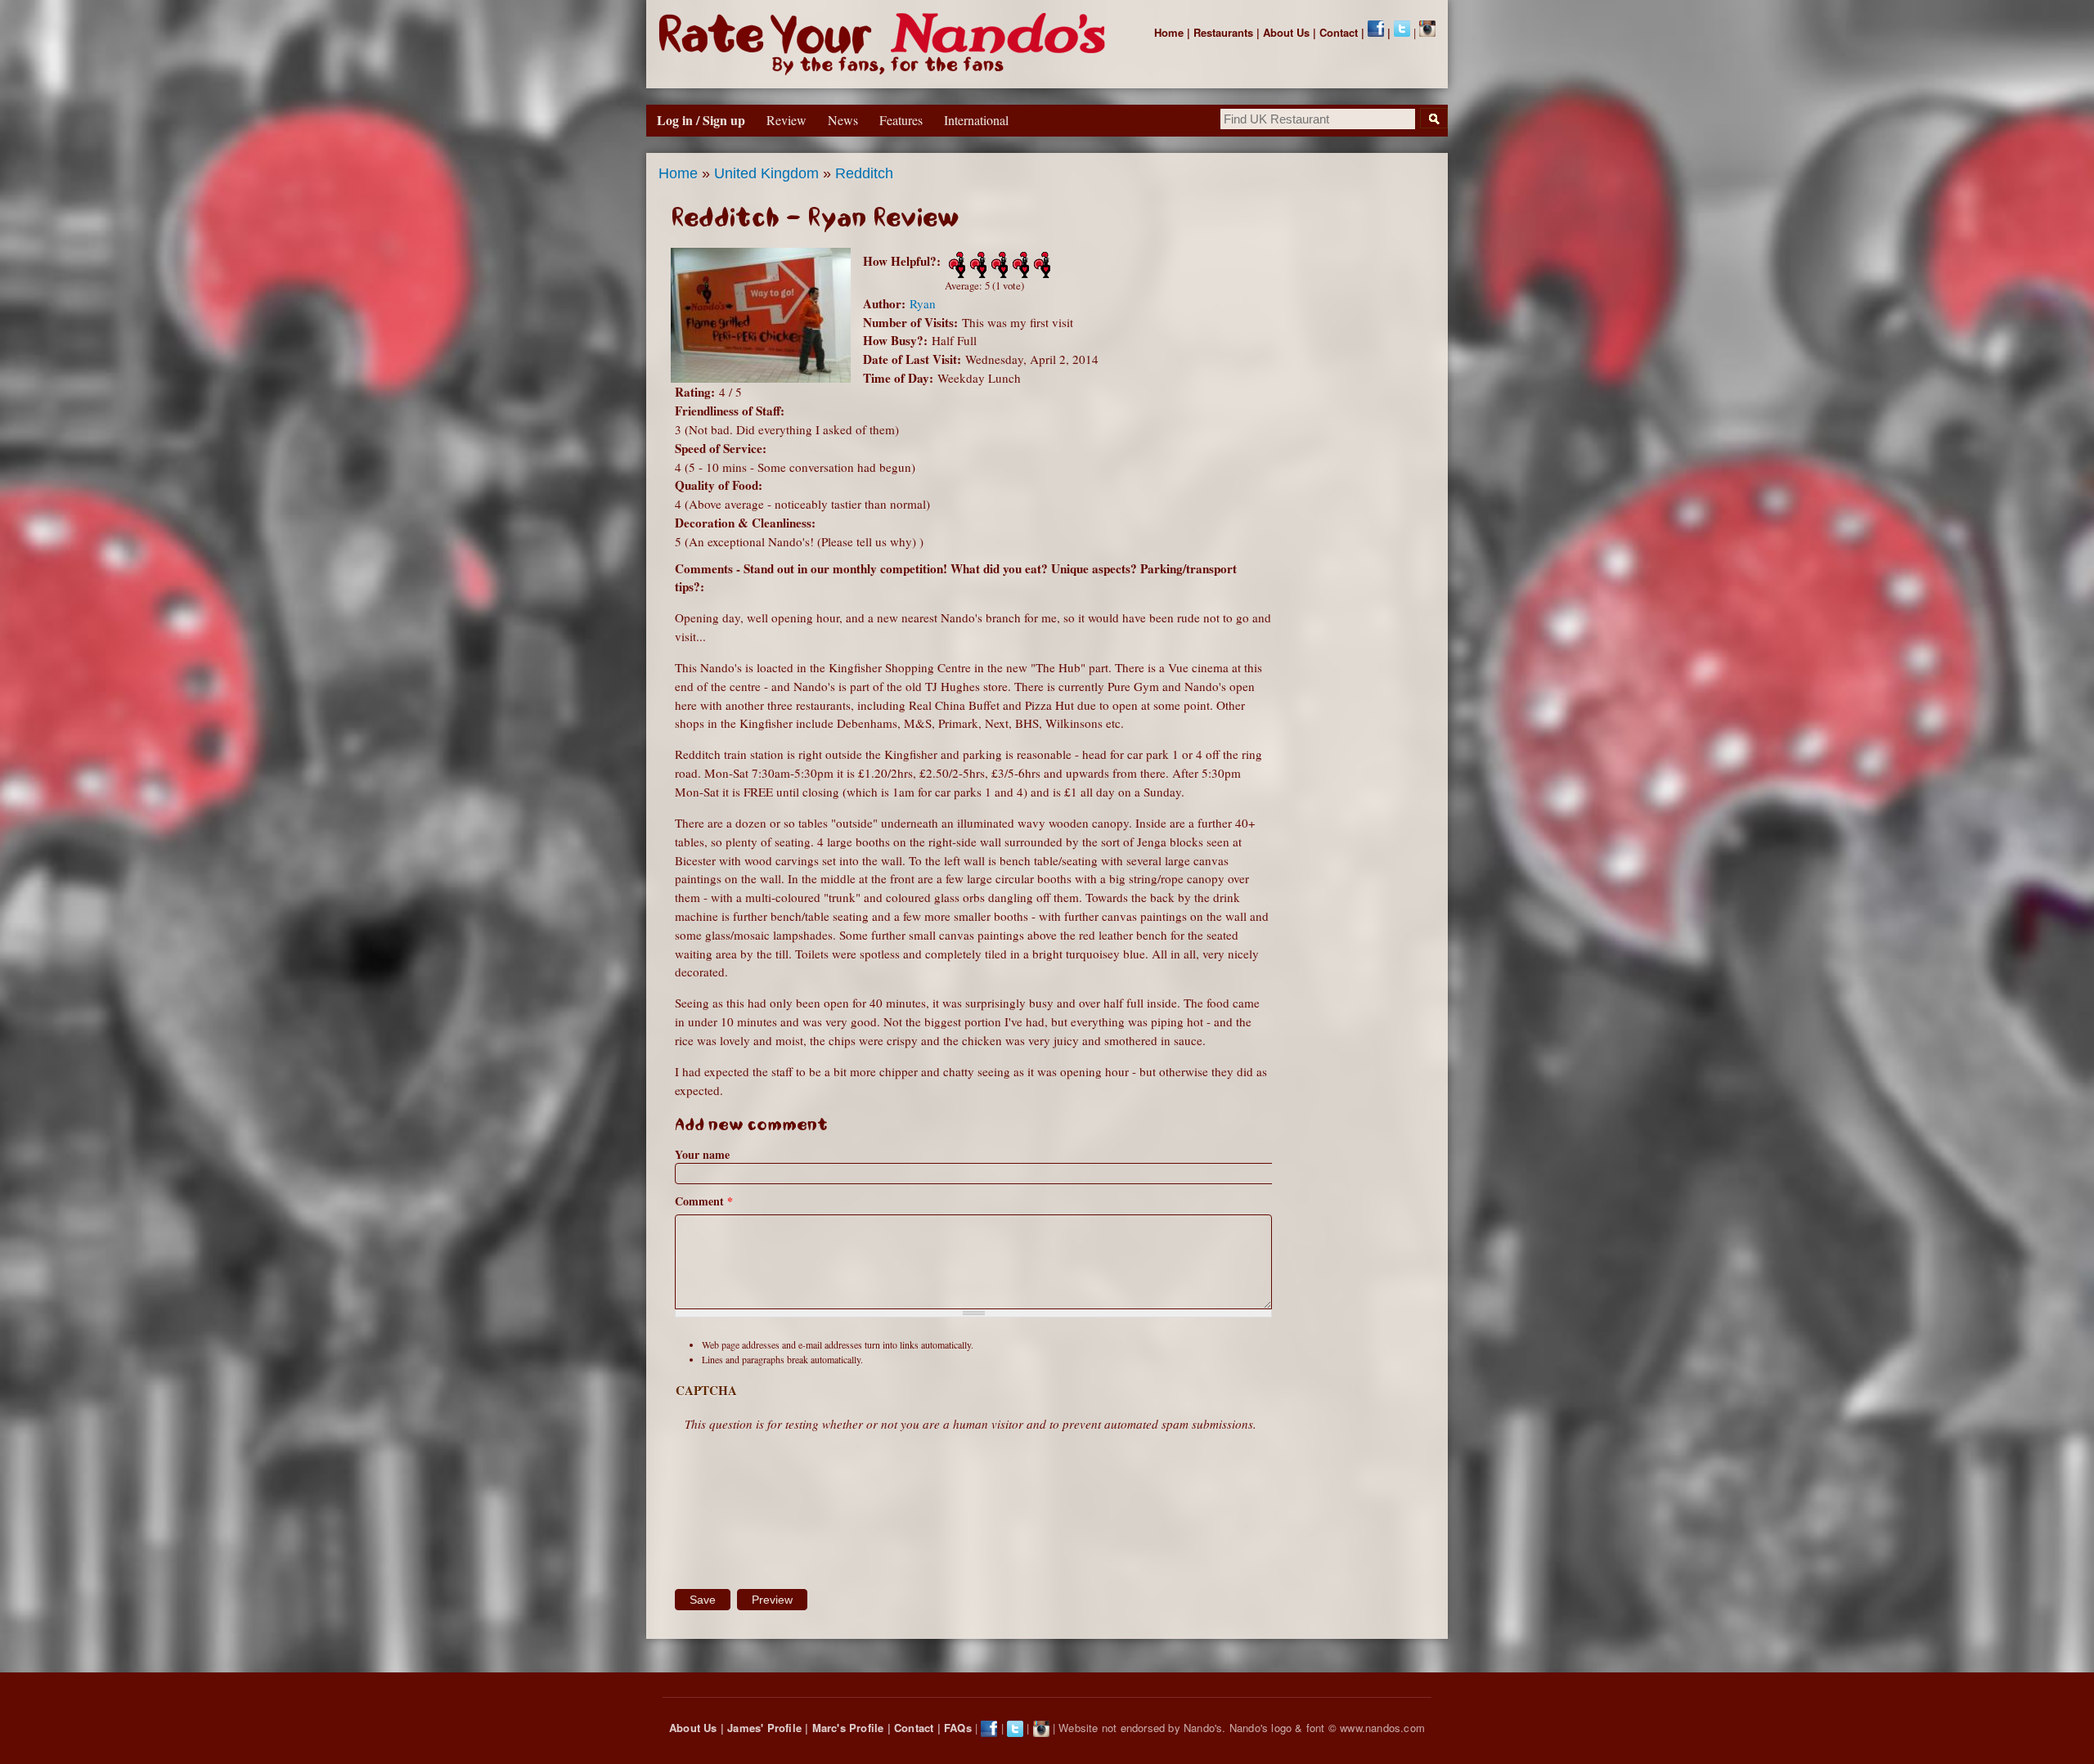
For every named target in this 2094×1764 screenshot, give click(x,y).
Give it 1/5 (955, 265)
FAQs (958, 1728)
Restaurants (1223, 32)
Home (1169, 32)
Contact (1339, 32)
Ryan (923, 303)
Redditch (864, 173)
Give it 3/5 (998, 265)
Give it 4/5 (1019, 265)
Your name (702, 1154)
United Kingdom (766, 173)
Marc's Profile (848, 1728)
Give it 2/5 (977, 265)
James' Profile (764, 1728)
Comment (704, 1201)
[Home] (885, 44)
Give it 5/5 (1040, 265)
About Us (1286, 32)
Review (786, 120)
